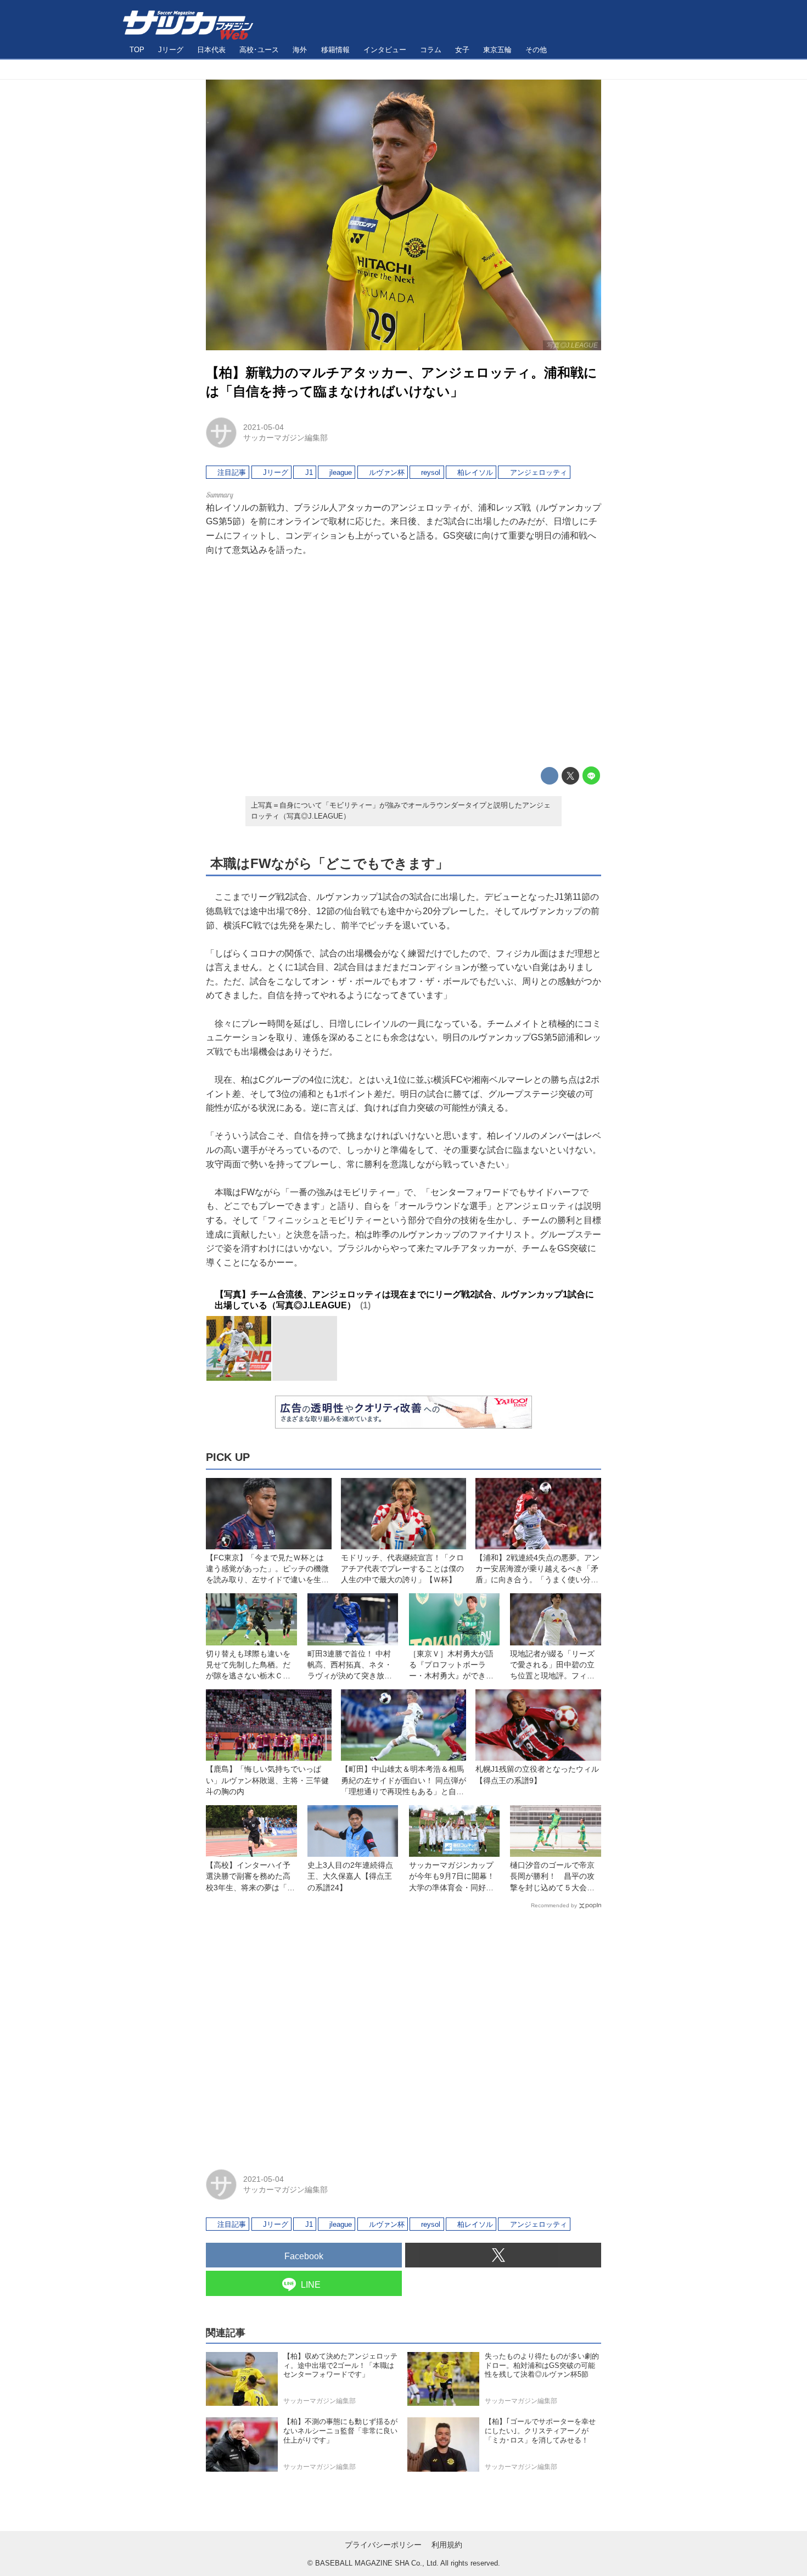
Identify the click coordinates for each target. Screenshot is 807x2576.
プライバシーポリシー (383, 2545)
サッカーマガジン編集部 (285, 438)
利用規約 (447, 2545)
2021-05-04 (264, 427)
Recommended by (554, 1905)
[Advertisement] (403, 662)
